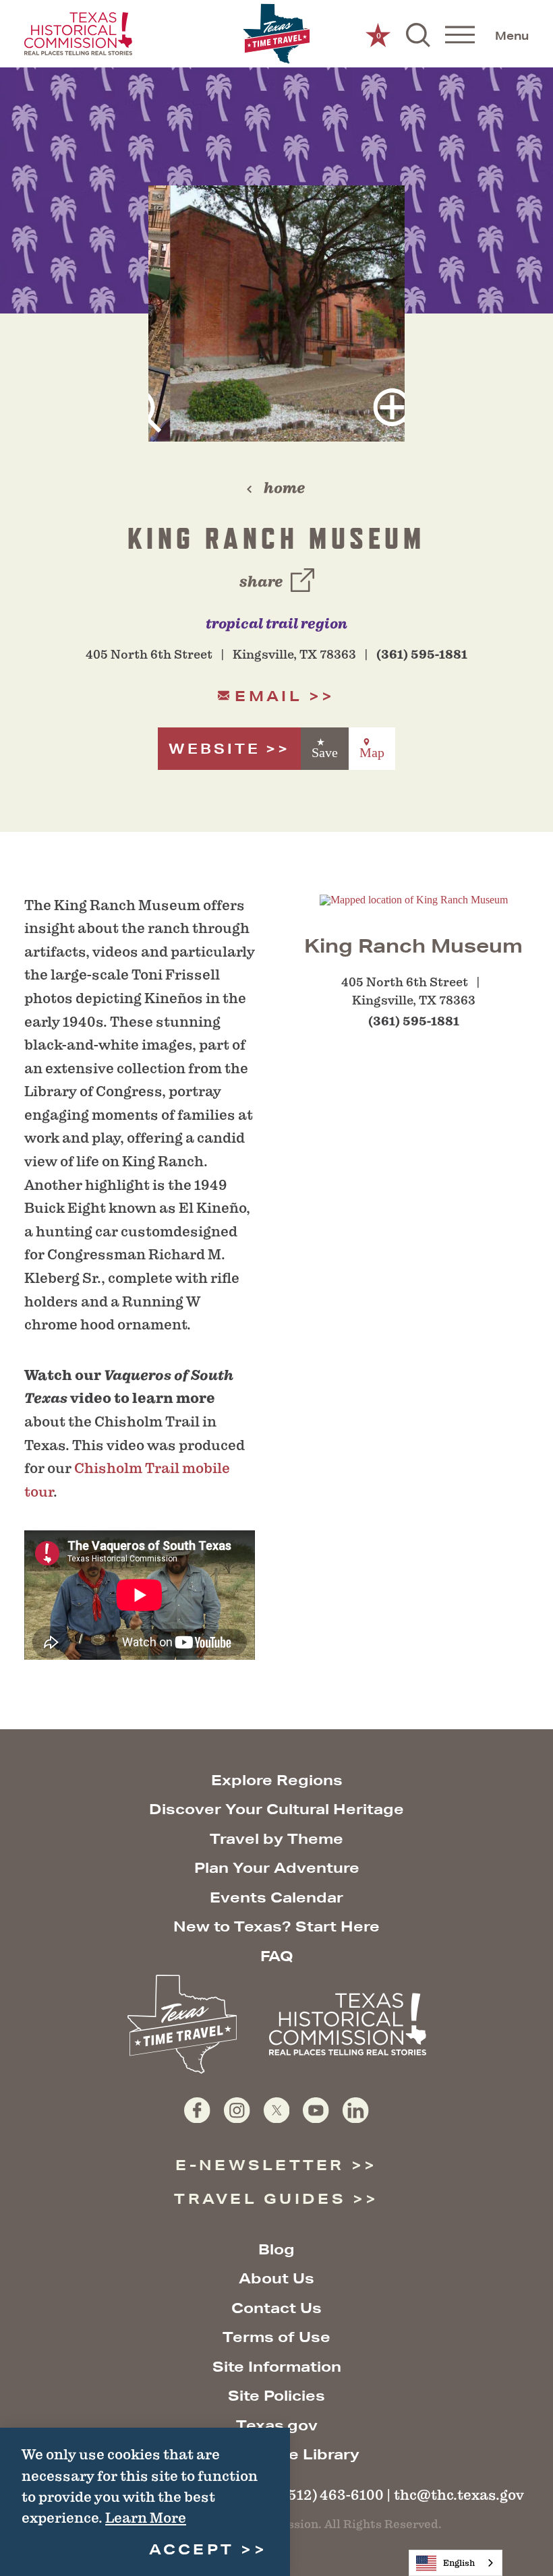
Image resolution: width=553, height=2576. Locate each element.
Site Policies (276, 2396)
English (459, 2563)
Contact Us (276, 2308)
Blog (276, 2249)
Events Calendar (276, 1897)
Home (284, 488)
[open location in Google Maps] (414, 899)
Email (268, 696)
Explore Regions (277, 1780)
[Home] (276, 34)
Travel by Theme (276, 1839)
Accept (192, 2549)
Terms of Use (276, 2337)
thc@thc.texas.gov (459, 2495)
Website (214, 749)
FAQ (277, 1956)
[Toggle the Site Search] (418, 34)
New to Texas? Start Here (276, 1926)
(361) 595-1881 (422, 655)
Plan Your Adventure (277, 1868)
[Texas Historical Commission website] (78, 34)
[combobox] (456, 2563)
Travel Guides (260, 2199)
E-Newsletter (260, 2165)
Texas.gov (277, 2425)
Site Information (277, 2367)
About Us (276, 2278)
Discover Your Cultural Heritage (276, 1809)
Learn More (146, 2518)
